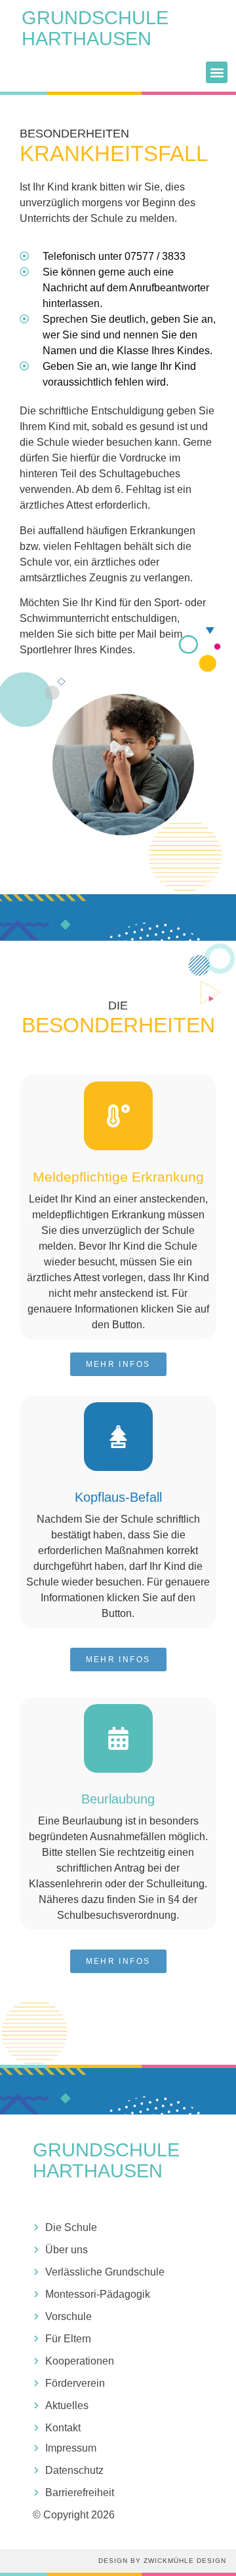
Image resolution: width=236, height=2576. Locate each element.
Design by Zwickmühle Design (162, 2561)
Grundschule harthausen (95, 28)
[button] (217, 72)
